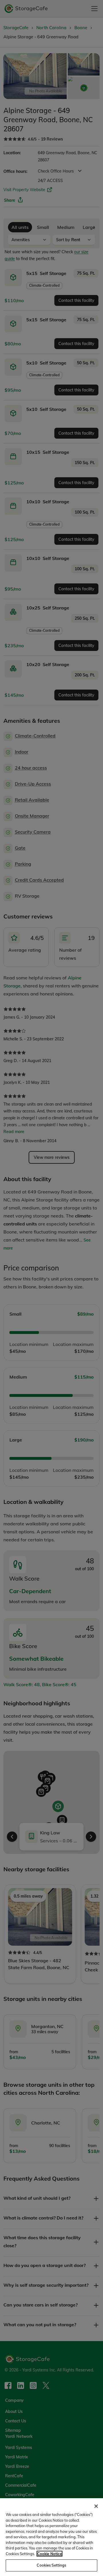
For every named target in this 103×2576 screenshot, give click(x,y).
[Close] (96, 2506)
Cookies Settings (51, 2565)
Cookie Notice (49, 2554)
